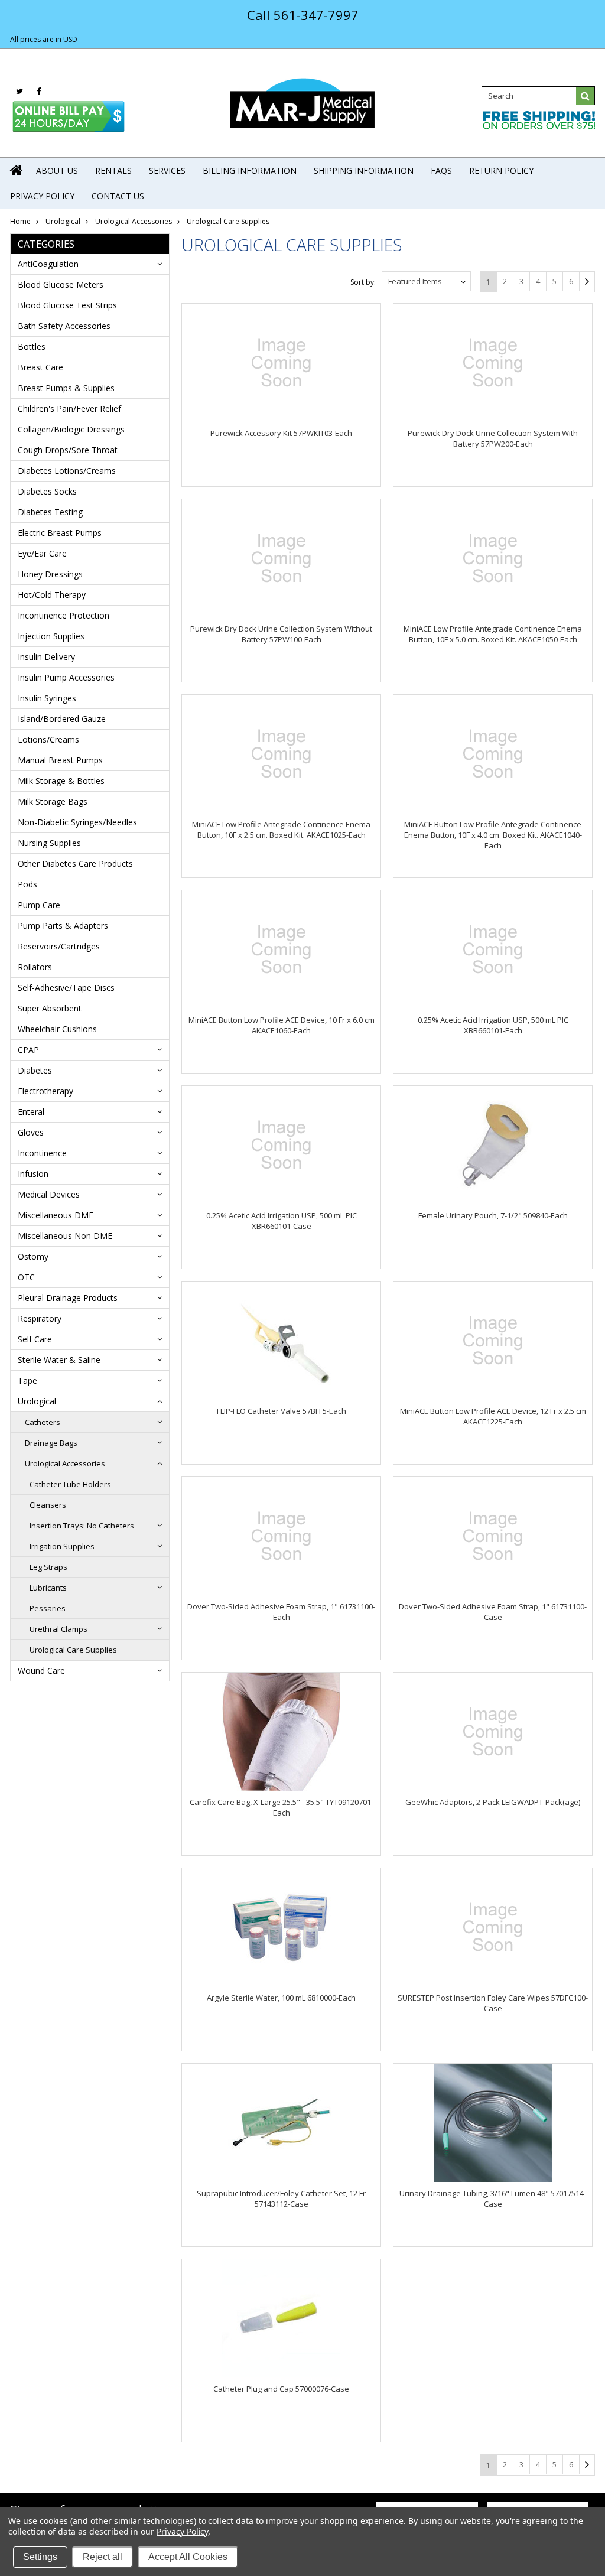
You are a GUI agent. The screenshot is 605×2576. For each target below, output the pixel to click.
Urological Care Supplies (73, 1650)
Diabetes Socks (47, 491)
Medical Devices (49, 1194)
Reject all (103, 2557)
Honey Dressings (50, 574)
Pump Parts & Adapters (63, 926)
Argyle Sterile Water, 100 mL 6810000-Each (281, 1998)
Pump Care (39, 905)
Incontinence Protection (64, 615)
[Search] (586, 96)
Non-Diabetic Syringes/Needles (77, 822)
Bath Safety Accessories (64, 326)
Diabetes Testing (50, 512)
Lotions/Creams (48, 739)
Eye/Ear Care (42, 553)
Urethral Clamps (58, 1629)
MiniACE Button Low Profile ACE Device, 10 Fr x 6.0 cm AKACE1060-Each (282, 1025)
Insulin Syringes (47, 698)
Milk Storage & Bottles (61, 781)
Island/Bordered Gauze (62, 719)
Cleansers (48, 1505)
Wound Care (41, 1671)
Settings (40, 2557)
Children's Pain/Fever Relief (69, 409)
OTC (26, 1277)
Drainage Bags (51, 1443)
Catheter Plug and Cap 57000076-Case (281, 2389)
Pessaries (48, 1608)
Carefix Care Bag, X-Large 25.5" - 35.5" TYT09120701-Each (282, 1807)
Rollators (35, 967)
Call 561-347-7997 (303, 15)
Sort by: (363, 282)
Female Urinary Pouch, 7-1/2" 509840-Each (493, 1215)
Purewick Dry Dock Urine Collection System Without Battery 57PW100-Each (281, 634)
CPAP (28, 1050)
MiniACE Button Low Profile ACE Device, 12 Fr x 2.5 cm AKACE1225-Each (493, 1416)
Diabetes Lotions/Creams (67, 471)
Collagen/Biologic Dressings (71, 429)
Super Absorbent (50, 1008)
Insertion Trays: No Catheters (82, 1526)
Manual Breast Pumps (60, 760)
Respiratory (40, 1318)
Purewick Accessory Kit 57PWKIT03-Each (281, 433)
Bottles (32, 347)
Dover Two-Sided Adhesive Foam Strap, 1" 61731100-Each (281, 1612)
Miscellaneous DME (56, 1215)
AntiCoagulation (48, 264)
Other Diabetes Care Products (75, 863)
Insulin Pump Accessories (66, 677)
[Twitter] (19, 91)
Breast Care (40, 367)
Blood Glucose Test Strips (67, 305)
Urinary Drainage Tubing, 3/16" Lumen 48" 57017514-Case (493, 2198)
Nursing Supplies (49, 843)
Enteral (31, 1112)
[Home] (17, 170)
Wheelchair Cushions (57, 1029)
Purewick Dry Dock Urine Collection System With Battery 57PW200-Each (493, 438)
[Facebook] (39, 91)
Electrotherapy (45, 1091)
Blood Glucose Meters (61, 284)
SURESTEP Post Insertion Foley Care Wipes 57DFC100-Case (493, 2003)
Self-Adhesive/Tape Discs (66, 988)
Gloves (31, 1132)
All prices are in (44, 39)
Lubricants (48, 1588)
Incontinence (42, 1153)
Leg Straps (48, 1567)
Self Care (35, 1339)
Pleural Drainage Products (68, 1298)
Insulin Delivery (46, 657)
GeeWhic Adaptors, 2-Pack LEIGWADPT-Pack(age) (493, 1802)
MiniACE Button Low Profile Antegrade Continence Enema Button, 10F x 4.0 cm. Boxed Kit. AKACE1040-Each (493, 835)
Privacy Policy (182, 2531)
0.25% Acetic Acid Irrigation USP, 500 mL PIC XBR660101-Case (282, 1221)
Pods (27, 884)
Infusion (33, 1174)
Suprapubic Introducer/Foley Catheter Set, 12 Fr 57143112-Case (281, 2198)
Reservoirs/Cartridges (59, 946)
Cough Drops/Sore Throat (68, 450)
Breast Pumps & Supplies (66, 388)
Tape (27, 1380)
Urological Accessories (134, 221)
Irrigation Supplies (62, 1546)
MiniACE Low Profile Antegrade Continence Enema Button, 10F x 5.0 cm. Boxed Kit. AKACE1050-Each (493, 634)
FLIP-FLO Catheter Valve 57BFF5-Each (282, 1411)
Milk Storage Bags (53, 801)
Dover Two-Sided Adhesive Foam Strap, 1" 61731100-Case (493, 1612)
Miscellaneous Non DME (65, 1236)
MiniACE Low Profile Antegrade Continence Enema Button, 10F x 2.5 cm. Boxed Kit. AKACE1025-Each (281, 830)
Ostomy (33, 1256)
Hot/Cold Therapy (52, 595)
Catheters (43, 1422)
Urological (63, 221)
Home (20, 221)
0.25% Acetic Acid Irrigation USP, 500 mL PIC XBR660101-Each (493, 1025)
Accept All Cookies (188, 2557)
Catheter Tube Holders (70, 1484)
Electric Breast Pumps (60, 533)
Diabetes (35, 1070)
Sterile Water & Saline (59, 1360)
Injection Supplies (51, 636)
